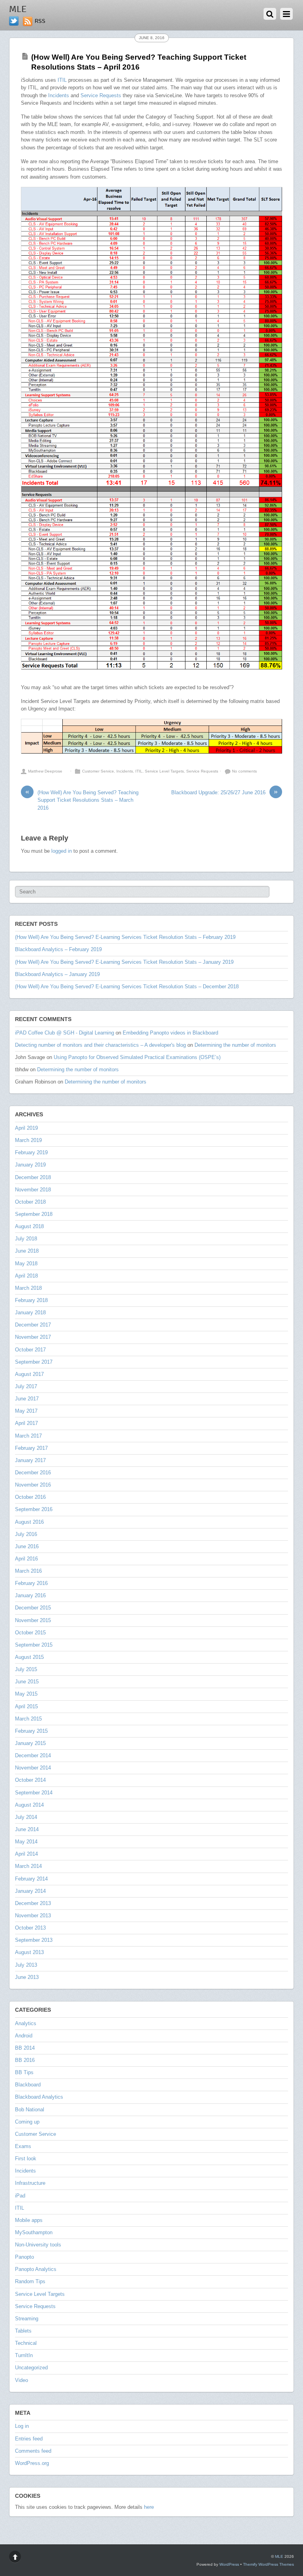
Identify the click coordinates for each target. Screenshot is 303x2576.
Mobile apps (29, 2220)
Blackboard (28, 2085)
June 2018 (27, 1251)
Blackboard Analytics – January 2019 (57, 974)
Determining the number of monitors (235, 1045)
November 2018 (33, 1190)
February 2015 (31, 1731)
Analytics (26, 2023)
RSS (40, 21)
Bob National (30, 2110)
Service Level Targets (164, 771)
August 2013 (29, 1952)
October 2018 (30, 1202)
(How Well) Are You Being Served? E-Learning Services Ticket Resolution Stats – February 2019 (125, 937)
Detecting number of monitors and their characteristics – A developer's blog (100, 1045)
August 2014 (29, 1805)
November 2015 (33, 1620)
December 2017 (33, 1325)
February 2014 (31, 1879)
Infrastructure (30, 2183)
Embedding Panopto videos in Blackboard (170, 1033)
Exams (23, 2146)
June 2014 (27, 1829)
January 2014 (30, 1891)
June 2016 (27, 1546)
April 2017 (26, 1423)
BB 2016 (25, 2060)
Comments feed (33, 2451)
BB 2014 (25, 2048)
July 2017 (26, 1386)
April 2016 (26, 1559)
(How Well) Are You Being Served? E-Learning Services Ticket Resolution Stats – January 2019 (124, 962)
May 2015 (26, 1694)
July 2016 (26, 1534)
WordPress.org (32, 2463)
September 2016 (34, 1509)
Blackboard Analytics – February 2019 (58, 949)
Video (22, 2380)
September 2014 (34, 1793)
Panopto (24, 2257)
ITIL (62, 80)
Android (24, 2036)
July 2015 (26, 1669)
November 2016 (33, 1485)
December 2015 (33, 1608)
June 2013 (27, 1977)
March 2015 (28, 1719)
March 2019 (28, 1140)
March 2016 (28, 1571)
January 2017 (30, 1460)
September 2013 (34, 1940)
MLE (279, 2556)
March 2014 (28, 1866)
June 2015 (27, 1682)
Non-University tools (38, 2245)
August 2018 (29, 1226)
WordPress (229, 2564)
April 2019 (26, 1128)
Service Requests (101, 95)
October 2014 (30, 1780)
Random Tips (30, 2281)
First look (26, 2159)
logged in (62, 851)
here (149, 2507)
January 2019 (30, 1165)
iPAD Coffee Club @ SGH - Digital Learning (65, 1033)
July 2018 (26, 1239)
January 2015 (30, 1743)
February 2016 (31, 1583)
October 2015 (30, 1633)
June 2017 (27, 1399)
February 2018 (31, 1300)
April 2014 (26, 1854)
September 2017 (34, 1362)
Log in (22, 2426)
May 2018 (26, 1264)
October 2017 (30, 1350)
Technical (26, 2343)
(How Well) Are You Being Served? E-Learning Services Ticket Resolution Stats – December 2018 (127, 986)
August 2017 (29, 1374)
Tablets (23, 2331)
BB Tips (24, 2072)
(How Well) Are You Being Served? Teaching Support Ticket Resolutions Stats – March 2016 (82, 800)
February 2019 (31, 1152)
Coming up (27, 2122)
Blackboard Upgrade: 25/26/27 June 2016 (224, 792)
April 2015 (26, 1706)
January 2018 (30, 1312)
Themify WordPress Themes (268, 2564)
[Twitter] (14, 21)
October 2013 (30, 1928)
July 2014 (26, 1817)
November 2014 (33, 1768)
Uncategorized (31, 2368)
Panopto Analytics (36, 2269)
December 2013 (33, 1903)
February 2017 (31, 1448)
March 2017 (28, 1436)
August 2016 (29, 1522)
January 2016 (30, 1595)
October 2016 (30, 1497)
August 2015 (29, 1657)
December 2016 (33, 1473)
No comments (244, 771)
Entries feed (29, 2439)
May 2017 (26, 1411)
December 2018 (33, 1177)
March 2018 (28, 1288)
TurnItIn (24, 2355)
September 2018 (34, 1214)
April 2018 (26, 1276)
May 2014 (26, 1842)
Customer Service (98, 771)
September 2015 (34, 1645)
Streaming (27, 2319)
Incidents (59, 95)
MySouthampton (34, 2232)
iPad (20, 2196)
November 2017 (33, 1337)
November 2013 (33, 1916)
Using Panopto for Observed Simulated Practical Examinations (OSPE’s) (137, 1057)
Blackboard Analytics (39, 2097)
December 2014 (33, 1755)
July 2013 (26, 1965)
